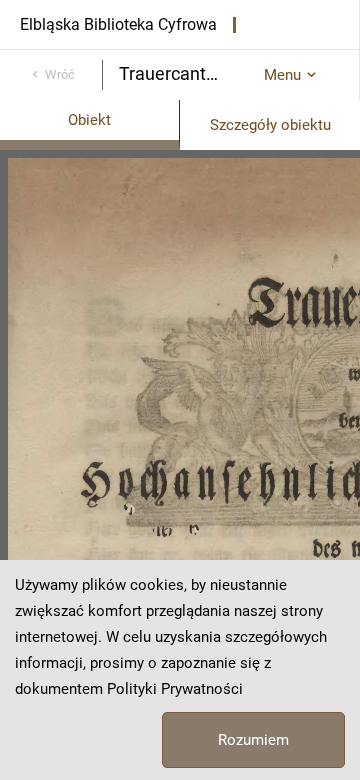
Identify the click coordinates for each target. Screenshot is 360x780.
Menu (282, 75)
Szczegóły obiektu (270, 125)
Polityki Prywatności (175, 689)
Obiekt (89, 120)
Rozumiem (253, 740)
